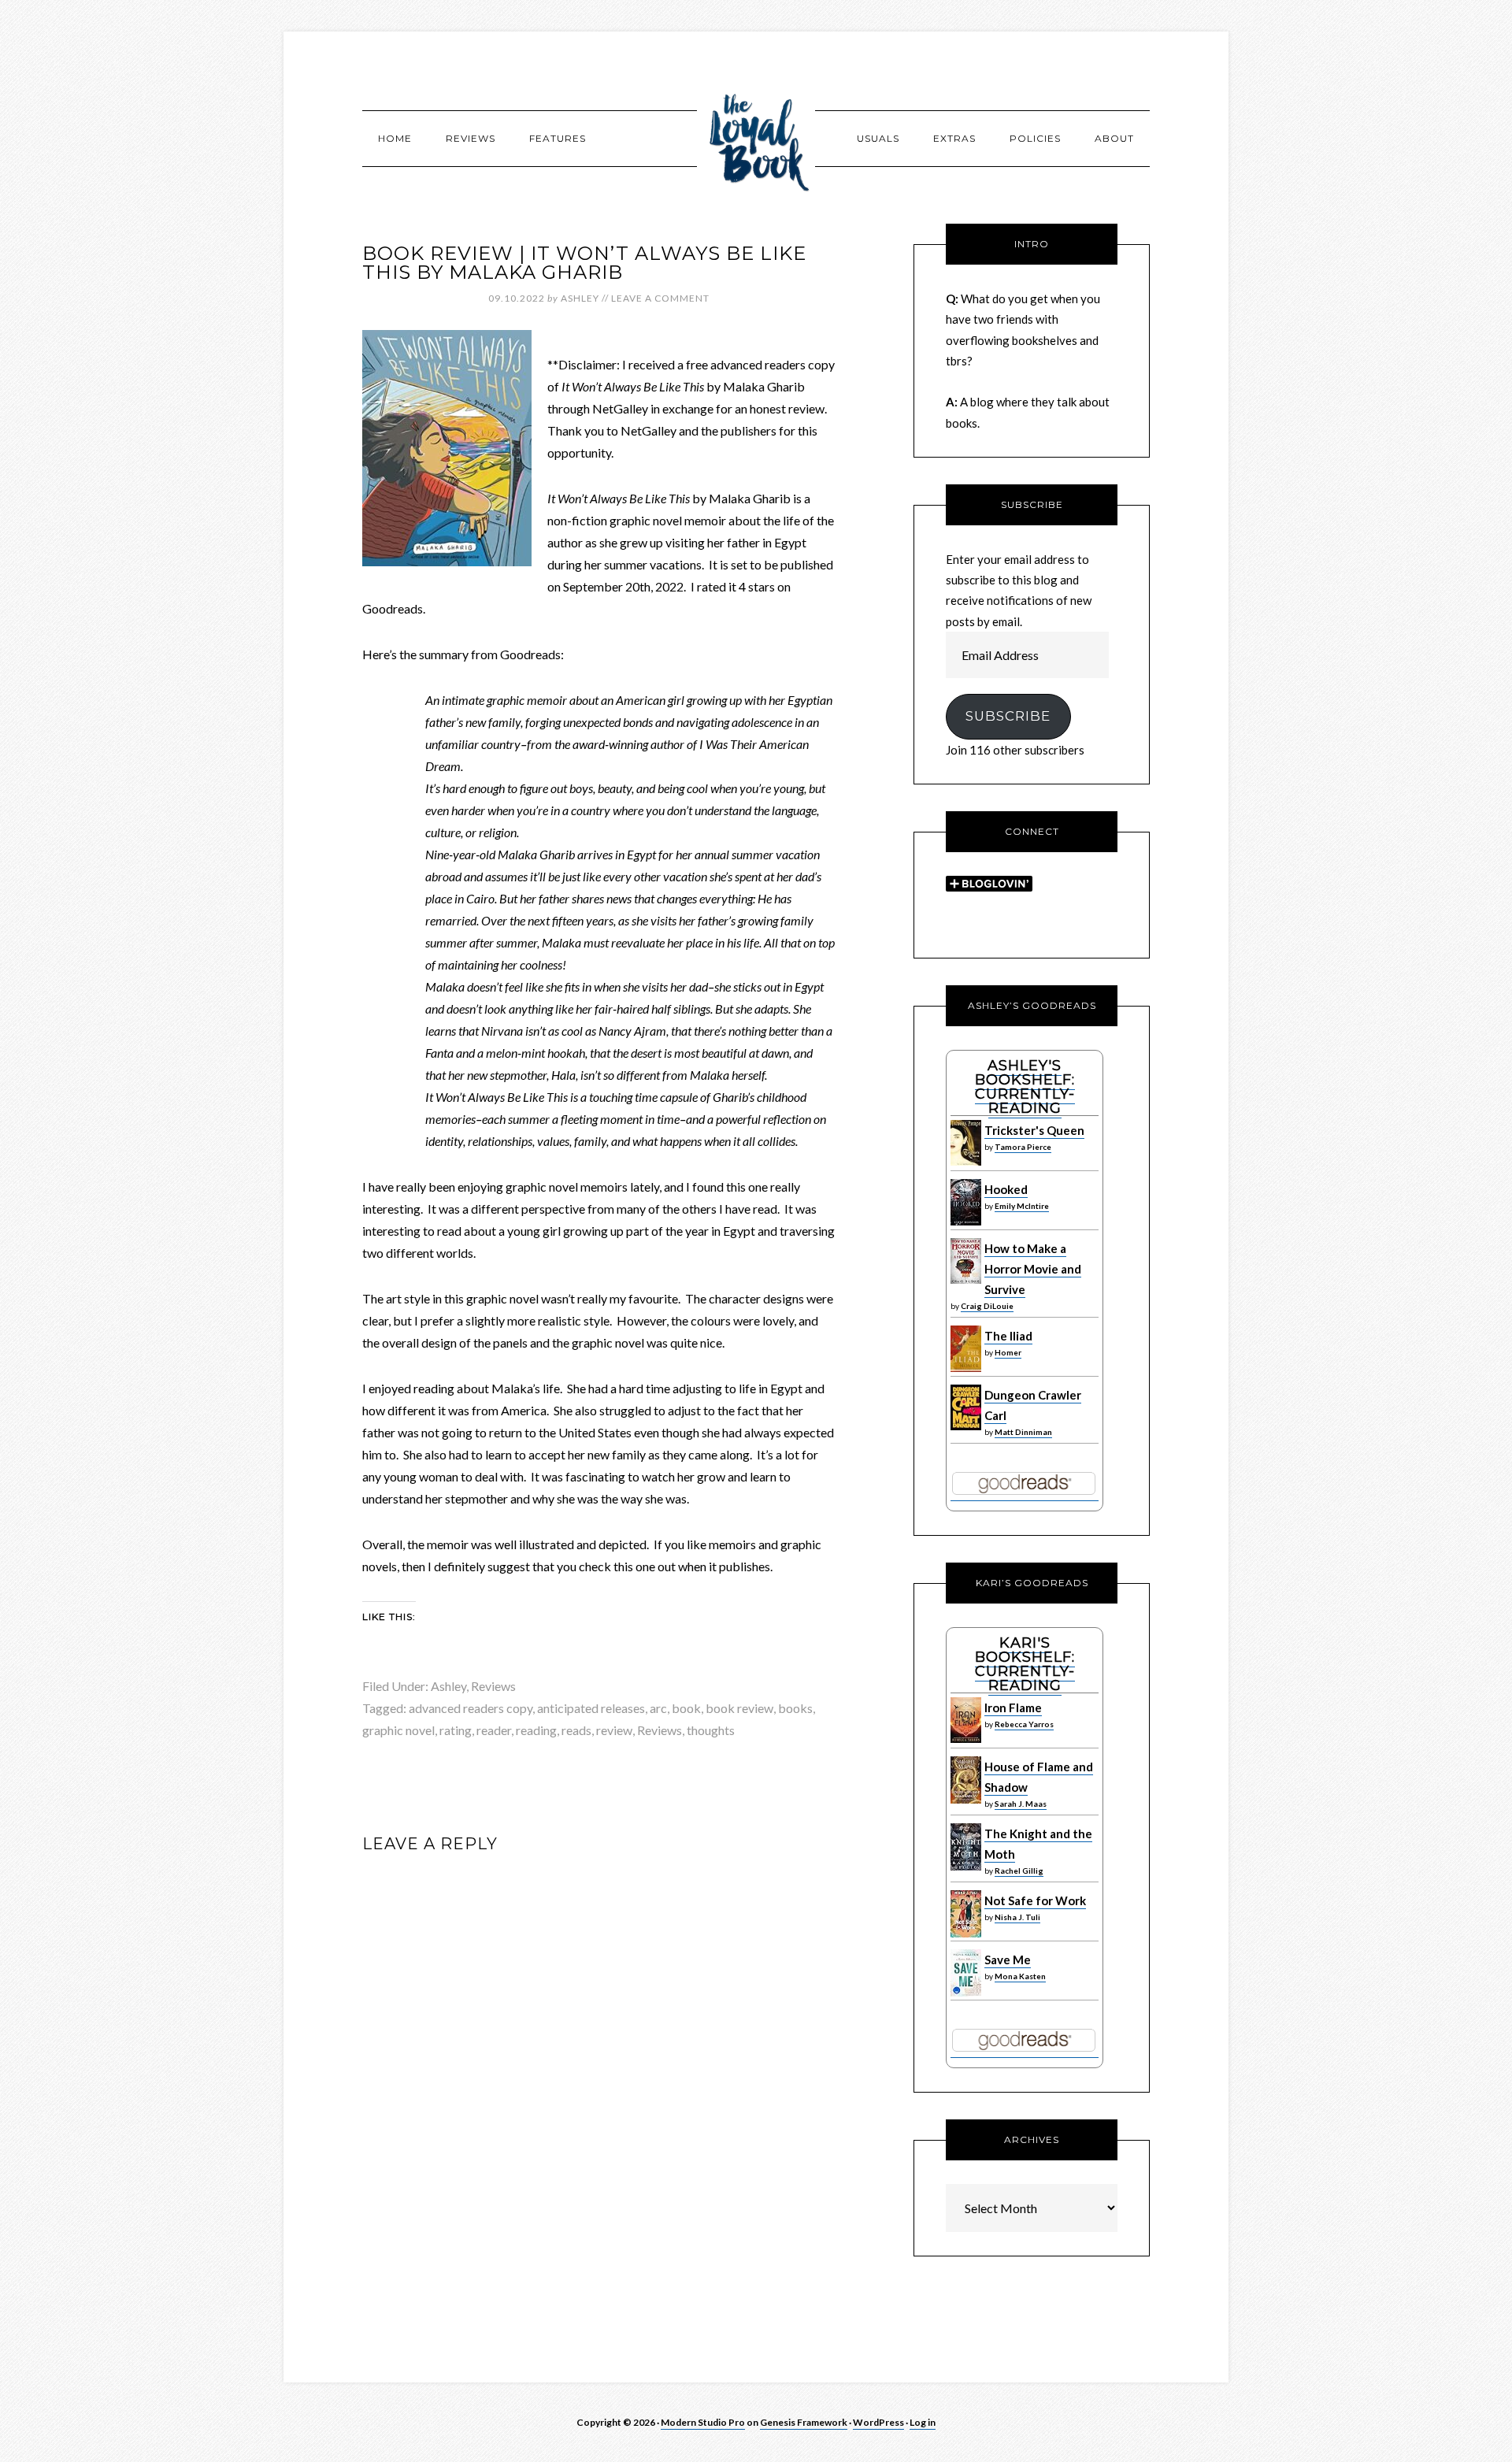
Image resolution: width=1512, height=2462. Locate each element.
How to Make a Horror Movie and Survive (1033, 1269)
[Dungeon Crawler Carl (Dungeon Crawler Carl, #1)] (966, 1426)
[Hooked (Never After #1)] (966, 1222)
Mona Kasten (1020, 1976)
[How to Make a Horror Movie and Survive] (966, 1280)
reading (536, 1730)
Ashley (448, 1686)
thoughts (711, 1730)
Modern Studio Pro (703, 2422)
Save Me (1008, 1960)
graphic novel (398, 1730)
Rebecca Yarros (1024, 1724)
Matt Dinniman (1023, 1432)
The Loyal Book (756, 138)
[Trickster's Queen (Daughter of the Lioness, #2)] (966, 1162)
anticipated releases (591, 1708)
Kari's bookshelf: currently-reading (1025, 1664)
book (686, 1708)
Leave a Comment (660, 298)
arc (658, 1708)
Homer (1008, 1352)
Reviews (493, 1686)
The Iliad (1008, 1336)
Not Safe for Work (1035, 1900)
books (795, 1708)
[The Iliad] (966, 1368)
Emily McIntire (1022, 1206)
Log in (923, 2422)
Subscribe (1008, 716)
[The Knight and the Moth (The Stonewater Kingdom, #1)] (966, 1867)
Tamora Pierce (1023, 1147)
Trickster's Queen (1034, 1130)
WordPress (878, 2422)
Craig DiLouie (987, 1306)
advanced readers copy (471, 1708)
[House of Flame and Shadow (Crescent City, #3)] (966, 1800)
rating (456, 1730)
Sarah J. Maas (1021, 1804)
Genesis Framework (804, 2422)
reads (576, 1730)
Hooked (1006, 1189)
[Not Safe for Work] (966, 1934)
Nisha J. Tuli (1017, 1917)
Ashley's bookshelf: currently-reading (1025, 1087)
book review (739, 1708)
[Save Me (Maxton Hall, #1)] (966, 1993)
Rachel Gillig (1019, 1871)
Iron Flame (1013, 1707)
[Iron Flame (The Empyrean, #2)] (966, 1739)
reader (494, 1730)
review (614, 1730)
